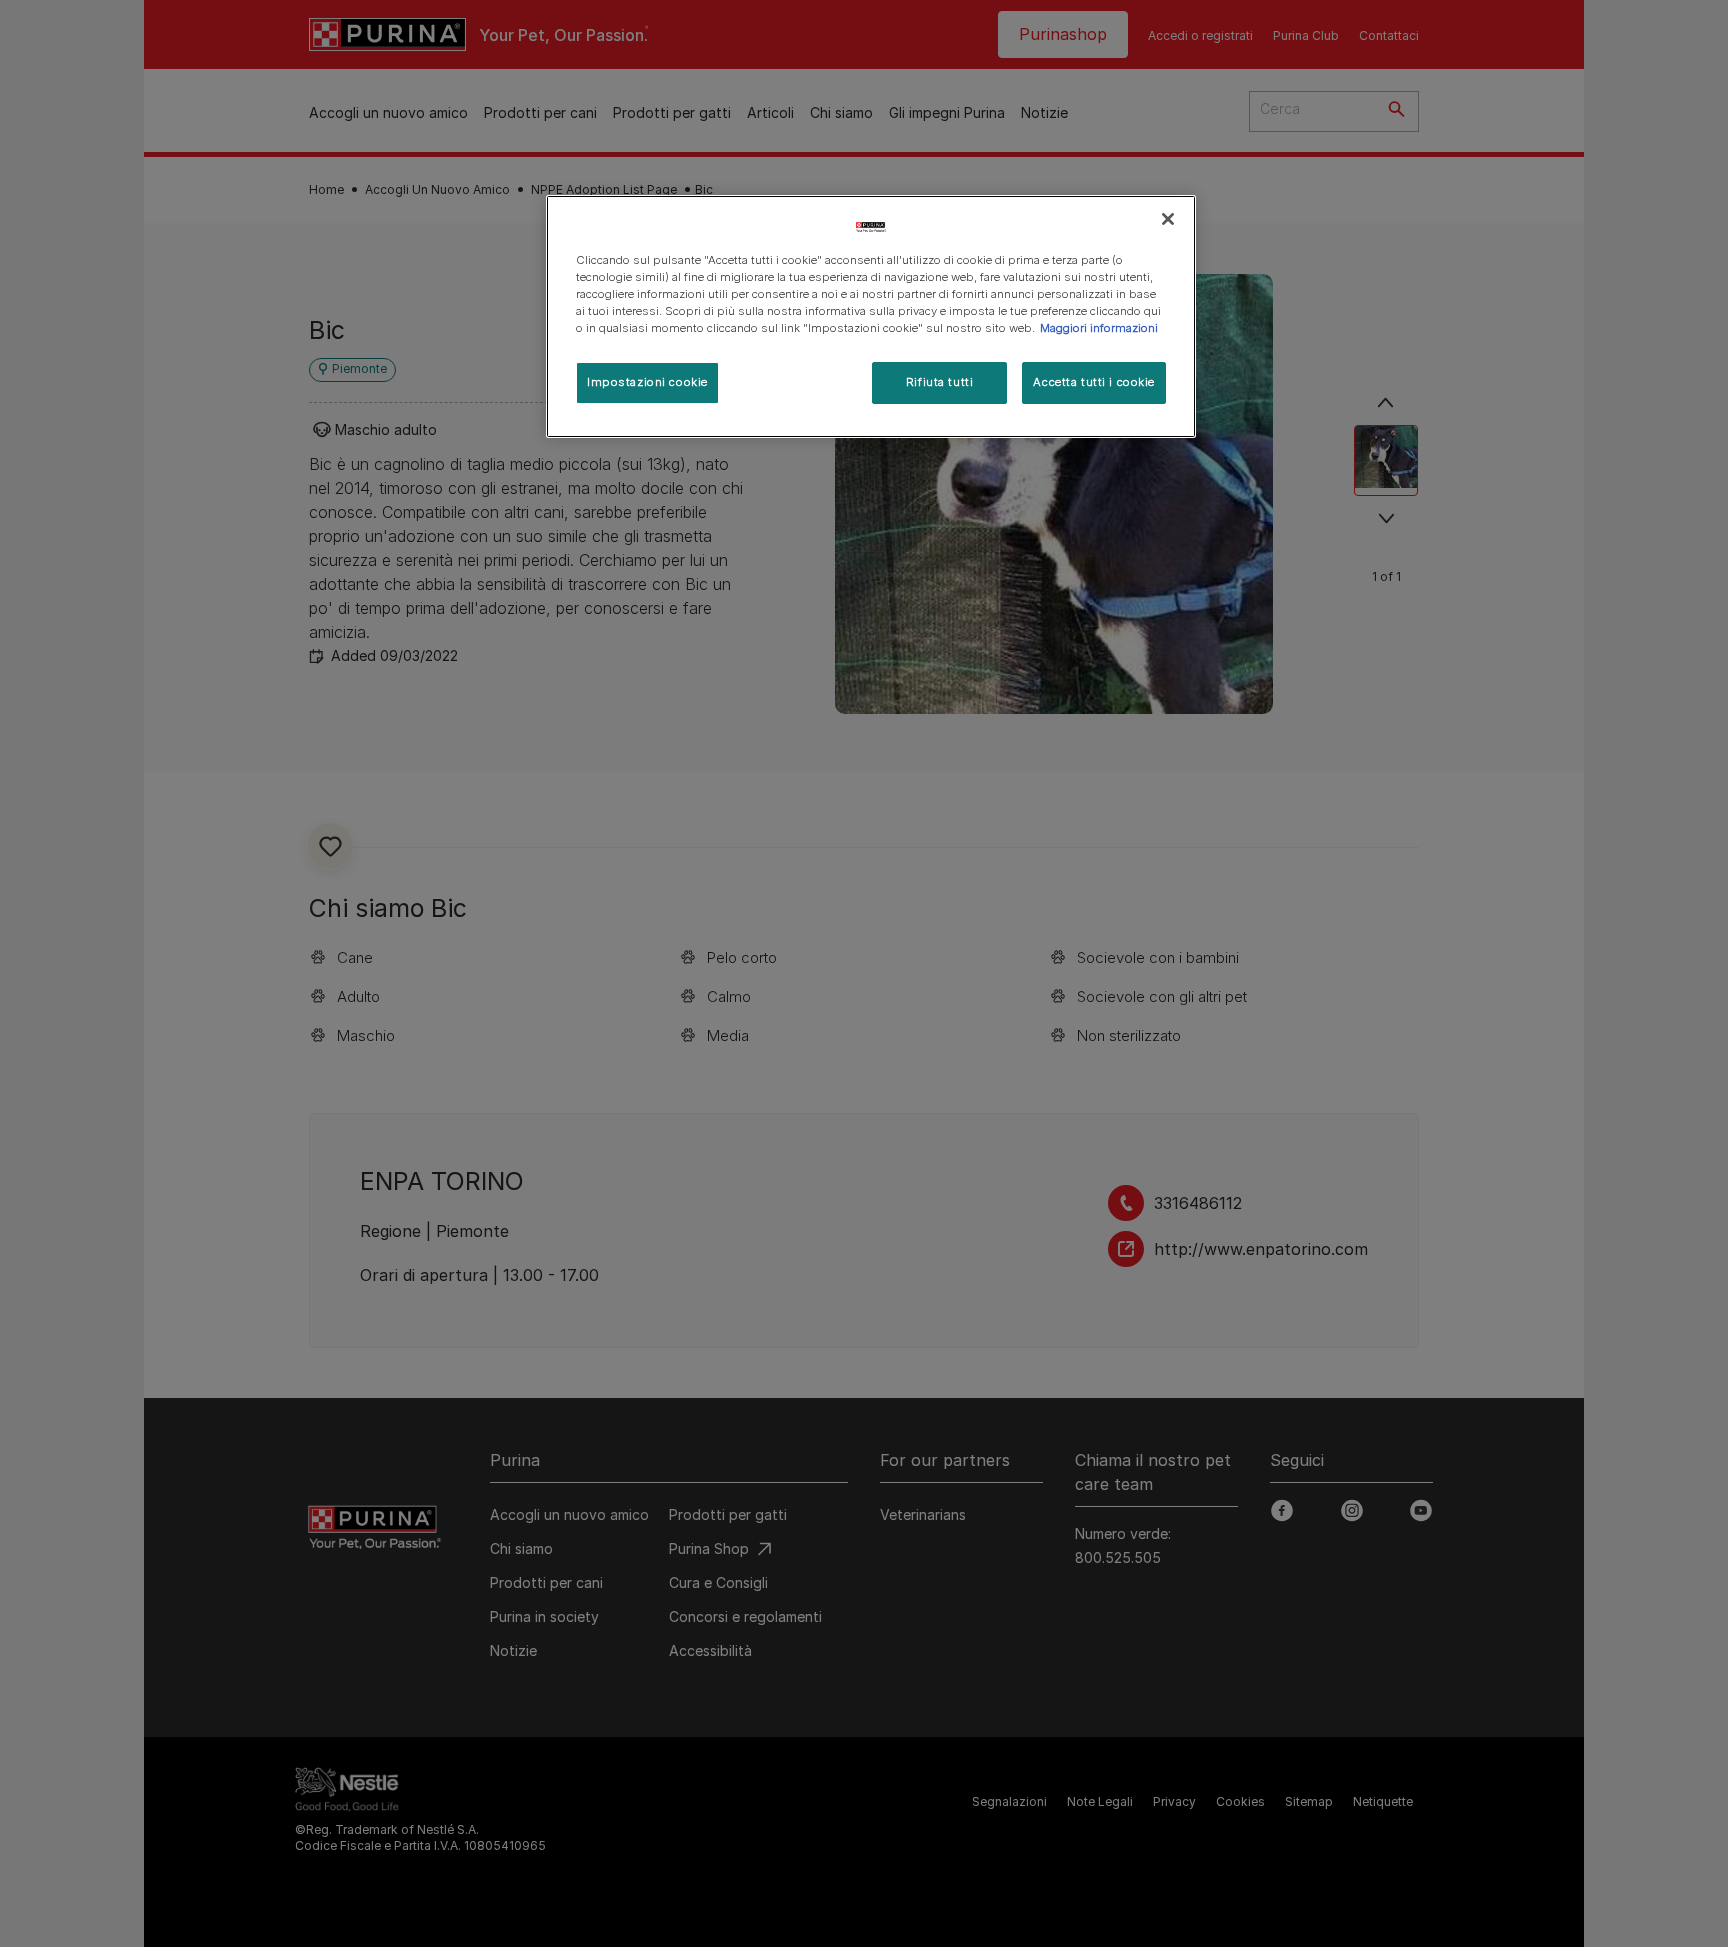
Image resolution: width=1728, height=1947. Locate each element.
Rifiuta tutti (939, 382)
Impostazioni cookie (647, 382)
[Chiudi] (1168, 219)
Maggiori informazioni (1099, 328)
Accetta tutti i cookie (1094, 382)
